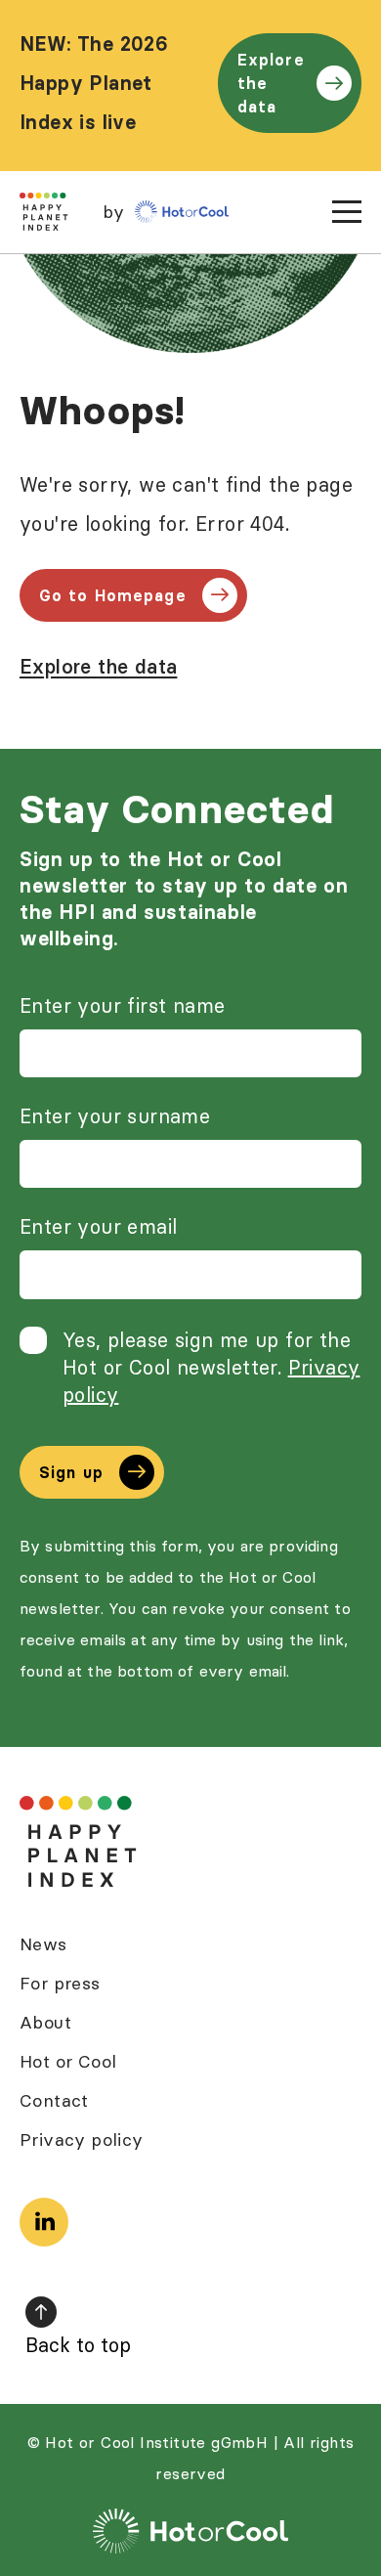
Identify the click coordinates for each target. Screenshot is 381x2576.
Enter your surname (115, 1116)
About (45, 2022)
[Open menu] (347, 212)
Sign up (71, 1472)
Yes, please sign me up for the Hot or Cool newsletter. (211, 1367)
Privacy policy (82, 2139)
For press (60, 1983)
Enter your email (98, 1226)
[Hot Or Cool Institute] (182, 212)
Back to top (78, 2345)
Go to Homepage (113, 595)
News (43, 1944)
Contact (54, 2100)
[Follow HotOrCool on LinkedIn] (44, 2222)
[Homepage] (79, 1843)
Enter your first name (122, 1005)
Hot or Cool (68, 2061)
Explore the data (271, 83)
